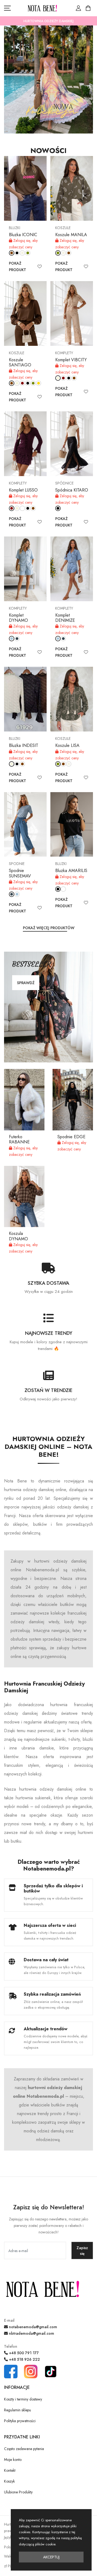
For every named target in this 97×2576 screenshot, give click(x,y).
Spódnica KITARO (72, 490)
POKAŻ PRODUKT (18, 266)
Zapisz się (82, 2251)
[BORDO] (22, 383)
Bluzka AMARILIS (71, 871)
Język (8, 2537)
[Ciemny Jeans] (17, 639)
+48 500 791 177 (23, 2353)
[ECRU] (22, 253)
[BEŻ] (17, 383)
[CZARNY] (17, 253)
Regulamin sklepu (18, 2410)
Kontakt (10, 2470)
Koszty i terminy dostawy (23, 2399)
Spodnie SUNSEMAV (20, 873)
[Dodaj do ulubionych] (40, 266)
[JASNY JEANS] (12, 639)
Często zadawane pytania (24, 2449)
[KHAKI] (28, 253)
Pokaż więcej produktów (49, 928)
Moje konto (13, 2460)
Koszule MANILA (71, 235)
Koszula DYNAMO (18, 1236)
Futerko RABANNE (19, 1139)
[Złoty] (39, 383)
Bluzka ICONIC (23, 235)
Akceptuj (51, 2557)
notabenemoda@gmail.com (32, 2327)
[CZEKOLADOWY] (12, 253)
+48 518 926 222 (24, 2359)
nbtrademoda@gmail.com (31, 2333)
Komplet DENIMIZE (65, 618)
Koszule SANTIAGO (20, 362)
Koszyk (9, 2481)
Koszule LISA (67, 745)
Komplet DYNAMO (18, 618)
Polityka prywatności (20, 2421)
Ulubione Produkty (18, 2492)
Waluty (9, 2556)
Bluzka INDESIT (24, 745)
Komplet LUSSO (23, 490)
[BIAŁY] (22, 508)
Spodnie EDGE (71, 1137)
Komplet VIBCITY (71, 360)
